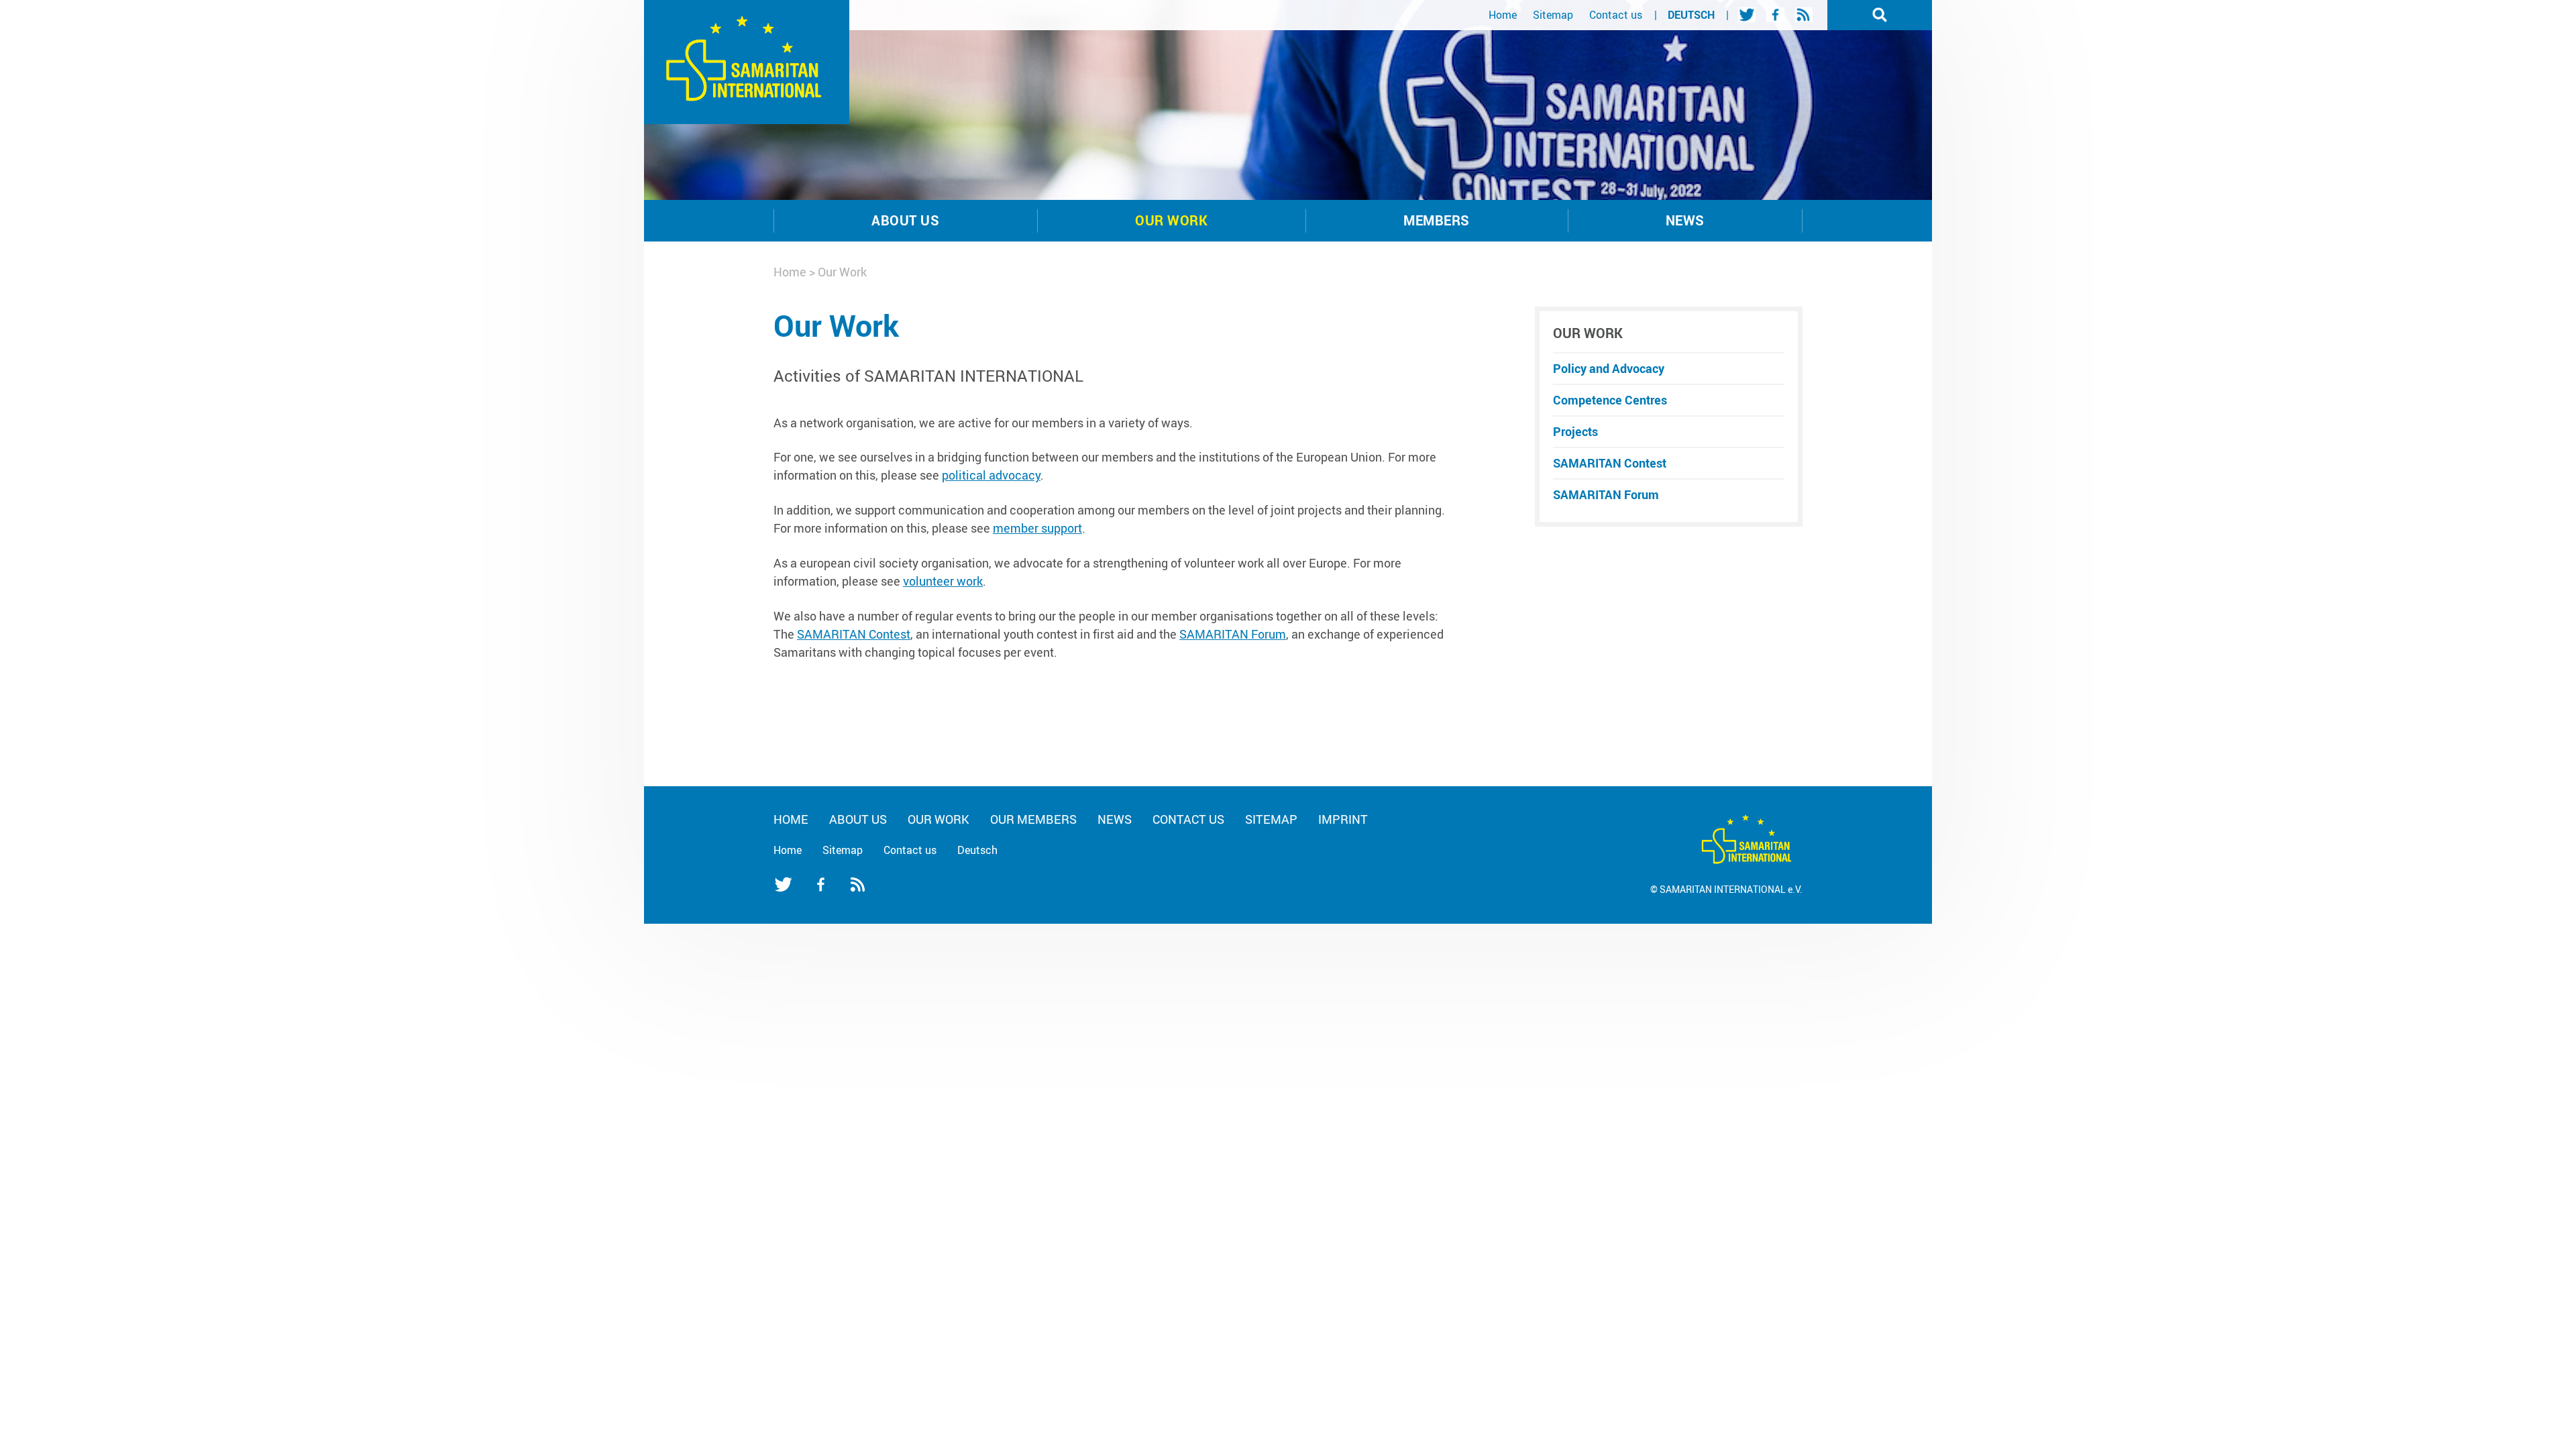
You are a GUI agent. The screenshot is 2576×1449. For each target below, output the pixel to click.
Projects (1575, 431)
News (1685, 220)
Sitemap (1553, 15)
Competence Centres (1610, 400)
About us (905, 220)
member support (1037, 528)
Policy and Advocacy (1609, 368)
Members (1436, 220)
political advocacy (991, 475)
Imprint (1343, 819)
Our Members (1033, 819)
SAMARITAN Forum (1233, 634)
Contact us (1616, 15)
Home (1503, 15)
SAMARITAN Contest (854, 634)
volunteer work (943, 581)
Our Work (1171, 220)
